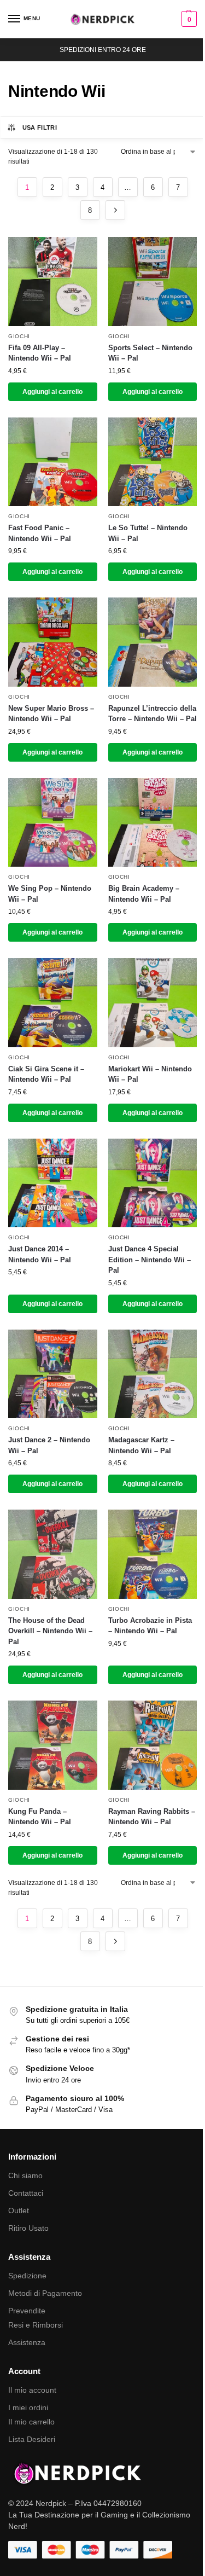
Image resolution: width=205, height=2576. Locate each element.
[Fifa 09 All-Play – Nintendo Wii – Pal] (53, 282)
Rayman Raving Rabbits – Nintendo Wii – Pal (152, 1817)
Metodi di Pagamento (45, 2293)
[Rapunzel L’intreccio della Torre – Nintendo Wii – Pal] (153, 642)
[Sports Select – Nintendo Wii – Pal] (153, 282)
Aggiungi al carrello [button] (52, 392)
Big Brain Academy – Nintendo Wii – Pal (144, 894)
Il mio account (32, 2390)
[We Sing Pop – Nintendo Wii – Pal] (53, 823)
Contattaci (26, 2193)
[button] (188, 19)
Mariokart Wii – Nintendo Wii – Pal (150, 1074)
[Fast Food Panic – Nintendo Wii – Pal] (53, 462)
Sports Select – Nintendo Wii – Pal (150, 353)
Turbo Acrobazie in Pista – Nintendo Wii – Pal (150, 1626)
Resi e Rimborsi (36, 2325)
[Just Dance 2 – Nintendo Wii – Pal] (53, 1374)
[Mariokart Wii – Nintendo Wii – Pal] (153, 1003)
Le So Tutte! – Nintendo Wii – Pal (148, 533)
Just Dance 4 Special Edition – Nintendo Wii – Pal (150, 1260)
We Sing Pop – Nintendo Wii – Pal (50, 894)
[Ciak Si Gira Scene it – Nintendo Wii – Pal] (53, 1003)
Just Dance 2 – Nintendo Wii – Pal (49, 1445)
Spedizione (27, 2276)
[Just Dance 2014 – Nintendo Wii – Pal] (53, 1183)
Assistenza (27, 2342)
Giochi (19, 336)
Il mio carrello (31, 2422)
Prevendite (27, 2311)
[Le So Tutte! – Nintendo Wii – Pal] (153, 462)
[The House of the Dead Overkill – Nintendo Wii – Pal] (53, 1554)
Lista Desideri (32, 2439)
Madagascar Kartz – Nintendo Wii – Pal (141, 1445)
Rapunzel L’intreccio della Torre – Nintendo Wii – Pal (153, 714)
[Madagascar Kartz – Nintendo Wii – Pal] (153, 1374)
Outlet (19, 2211)
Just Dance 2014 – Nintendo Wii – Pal (40, 1254)
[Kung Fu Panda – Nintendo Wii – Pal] (53, 1745)
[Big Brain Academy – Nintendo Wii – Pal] (153, 823)
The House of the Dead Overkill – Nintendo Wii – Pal (50, 1631)
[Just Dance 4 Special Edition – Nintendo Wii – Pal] (153, 1183)
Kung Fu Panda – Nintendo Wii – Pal (40, 1817)
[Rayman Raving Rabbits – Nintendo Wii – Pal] (153, 1745)
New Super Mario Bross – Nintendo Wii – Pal (51, 714)
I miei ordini (28, 2407)
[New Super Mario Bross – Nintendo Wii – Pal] (53, 642)
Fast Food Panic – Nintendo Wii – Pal (40, 533)
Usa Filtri (40, 127)
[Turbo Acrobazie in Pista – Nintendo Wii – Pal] (153, 1554)
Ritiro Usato (28, 2228)
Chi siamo (25, 2175)
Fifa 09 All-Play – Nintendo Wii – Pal (40, 353)
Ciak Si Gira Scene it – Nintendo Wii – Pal (46, 1074)
